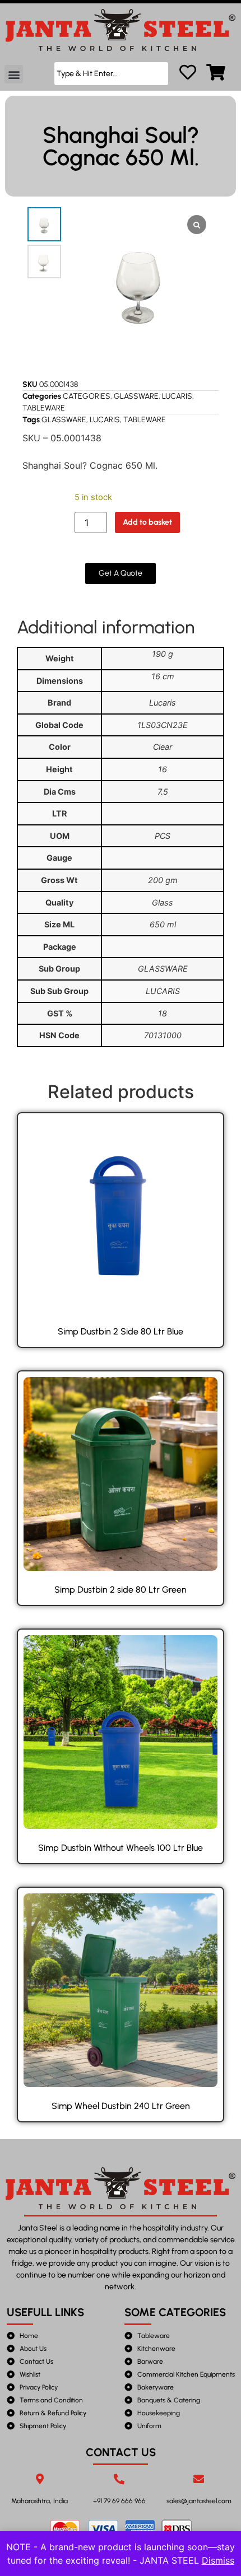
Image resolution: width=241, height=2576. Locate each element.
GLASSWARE (136, 396)
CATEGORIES (87, 396)
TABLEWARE (44, 408)
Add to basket (147, 522)
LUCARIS (177, 396)
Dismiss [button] (218, 2560)
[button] (14, 74)
